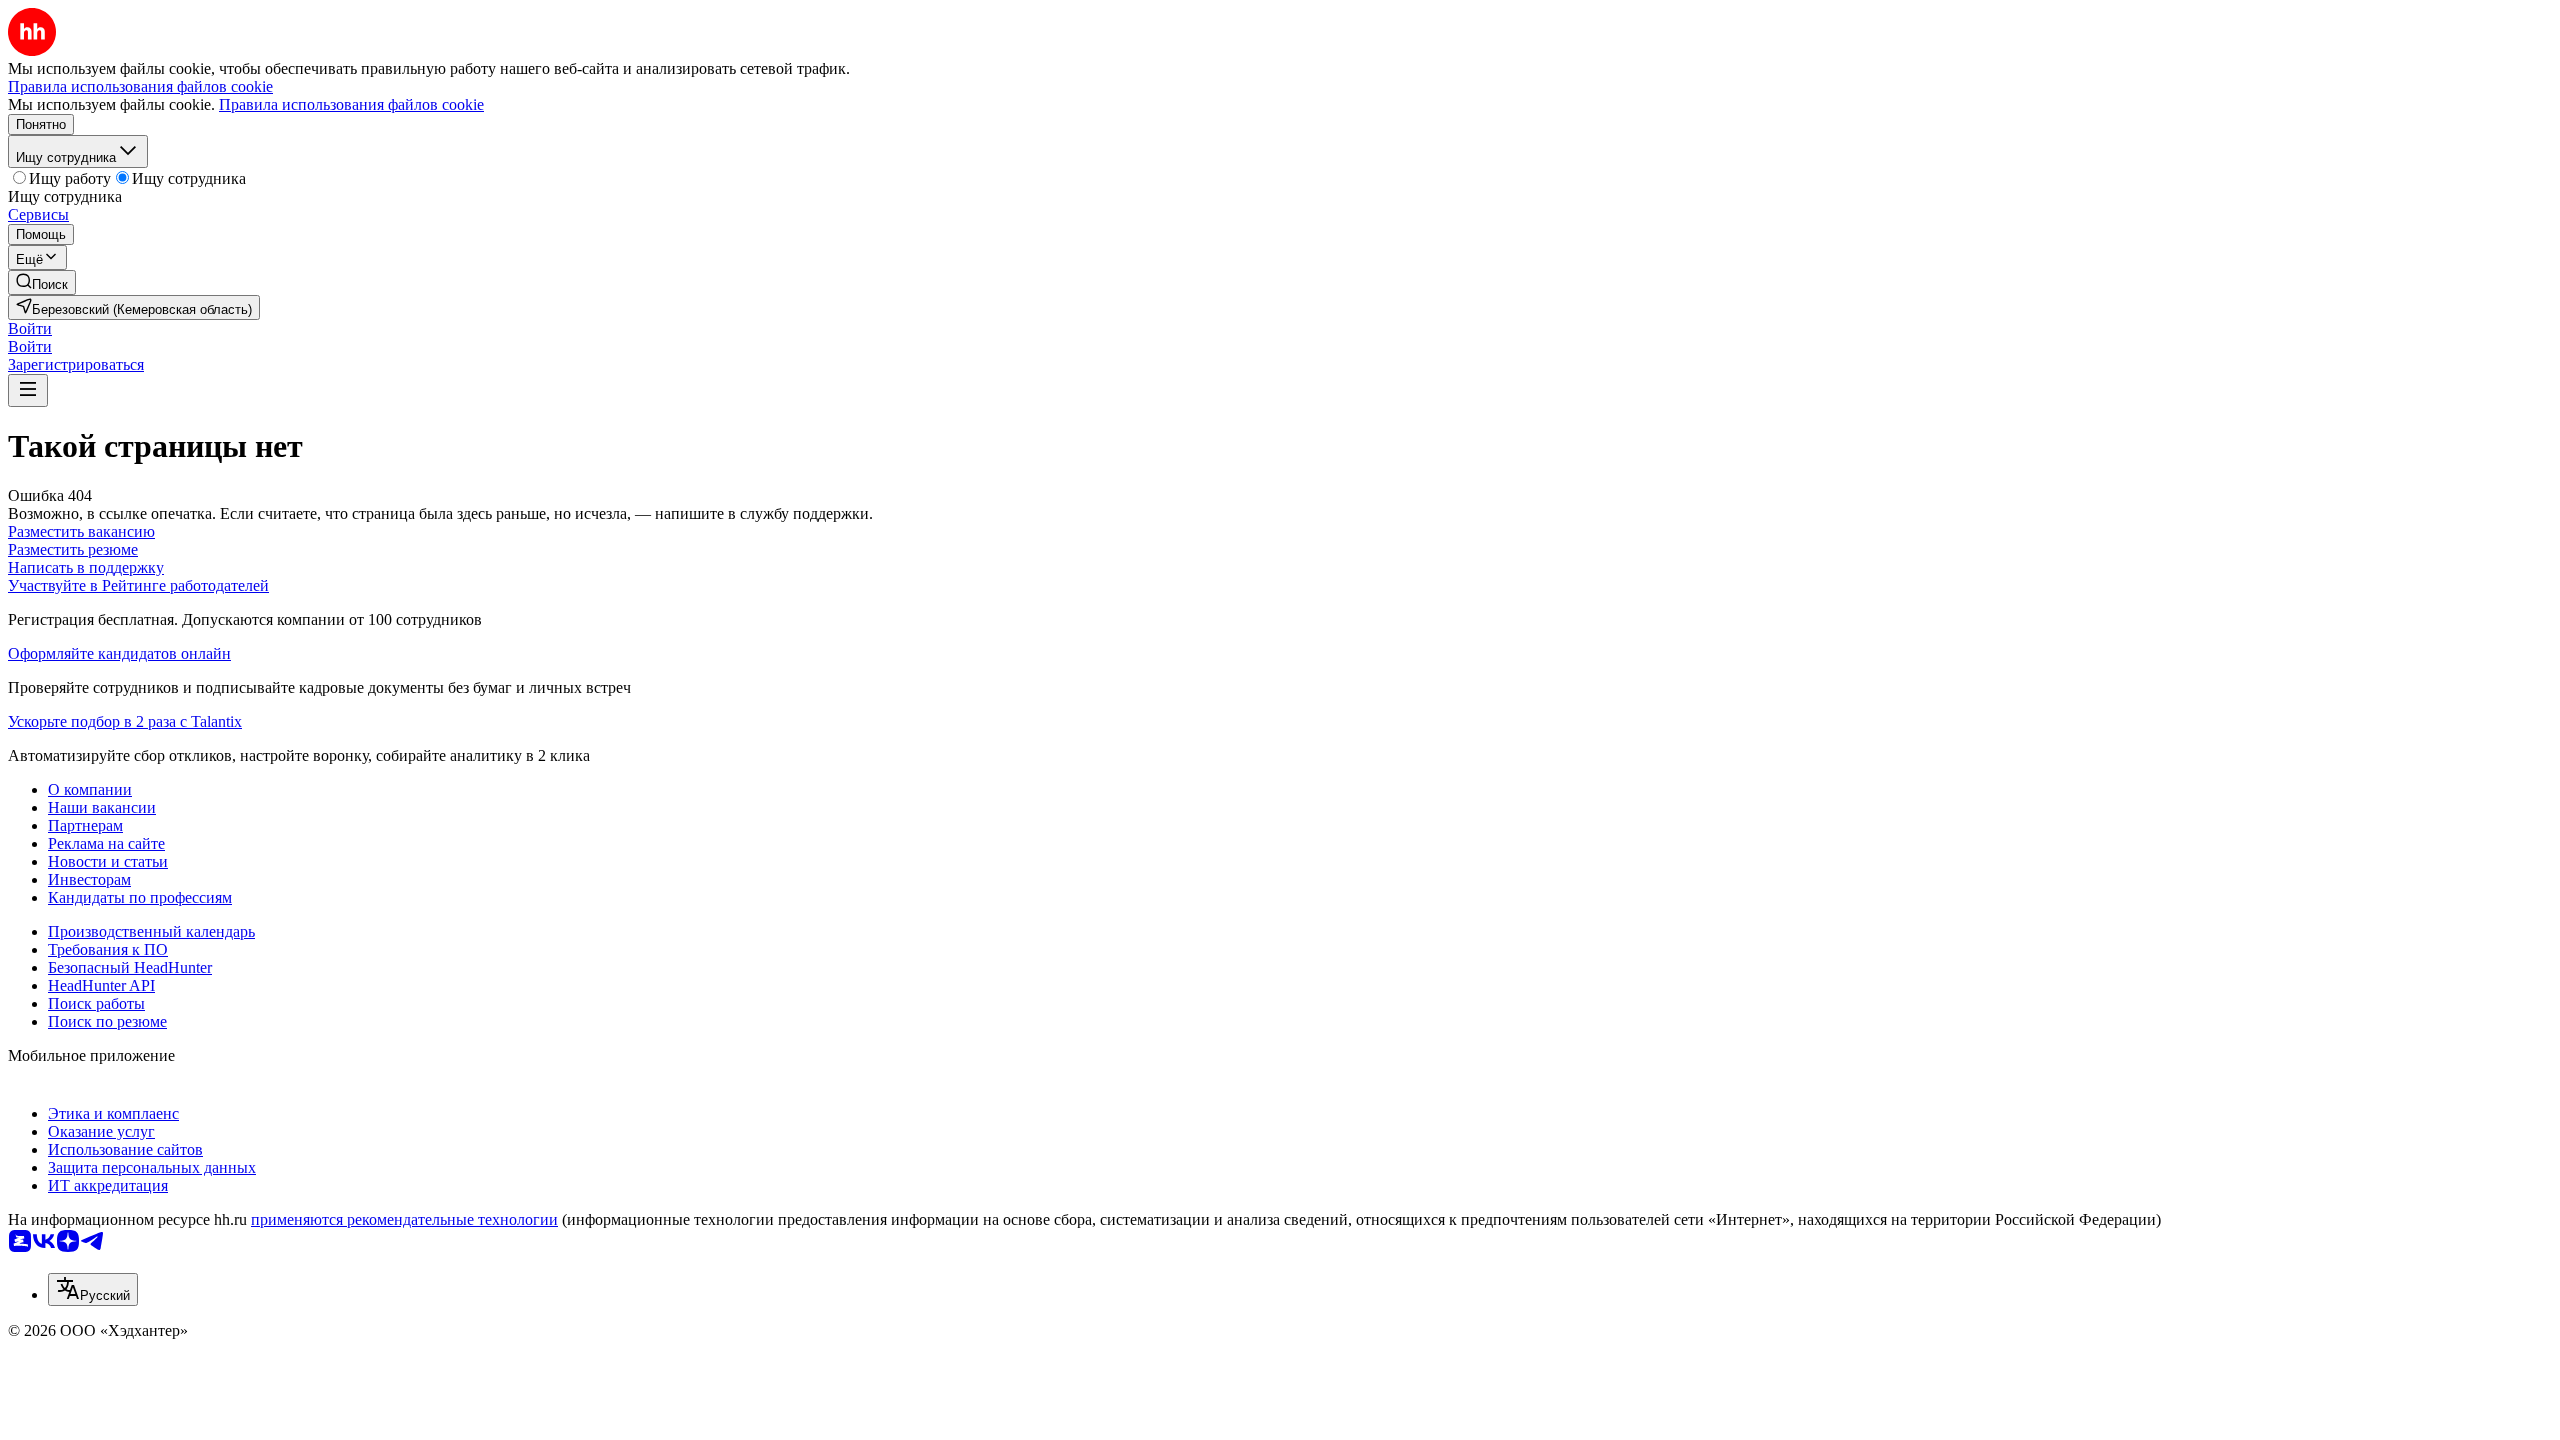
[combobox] (93, 1289)
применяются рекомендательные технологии (404, 1219)
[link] (42, 282)
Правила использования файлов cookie (351, 104)
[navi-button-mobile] (28, 390)
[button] (30, 328)
